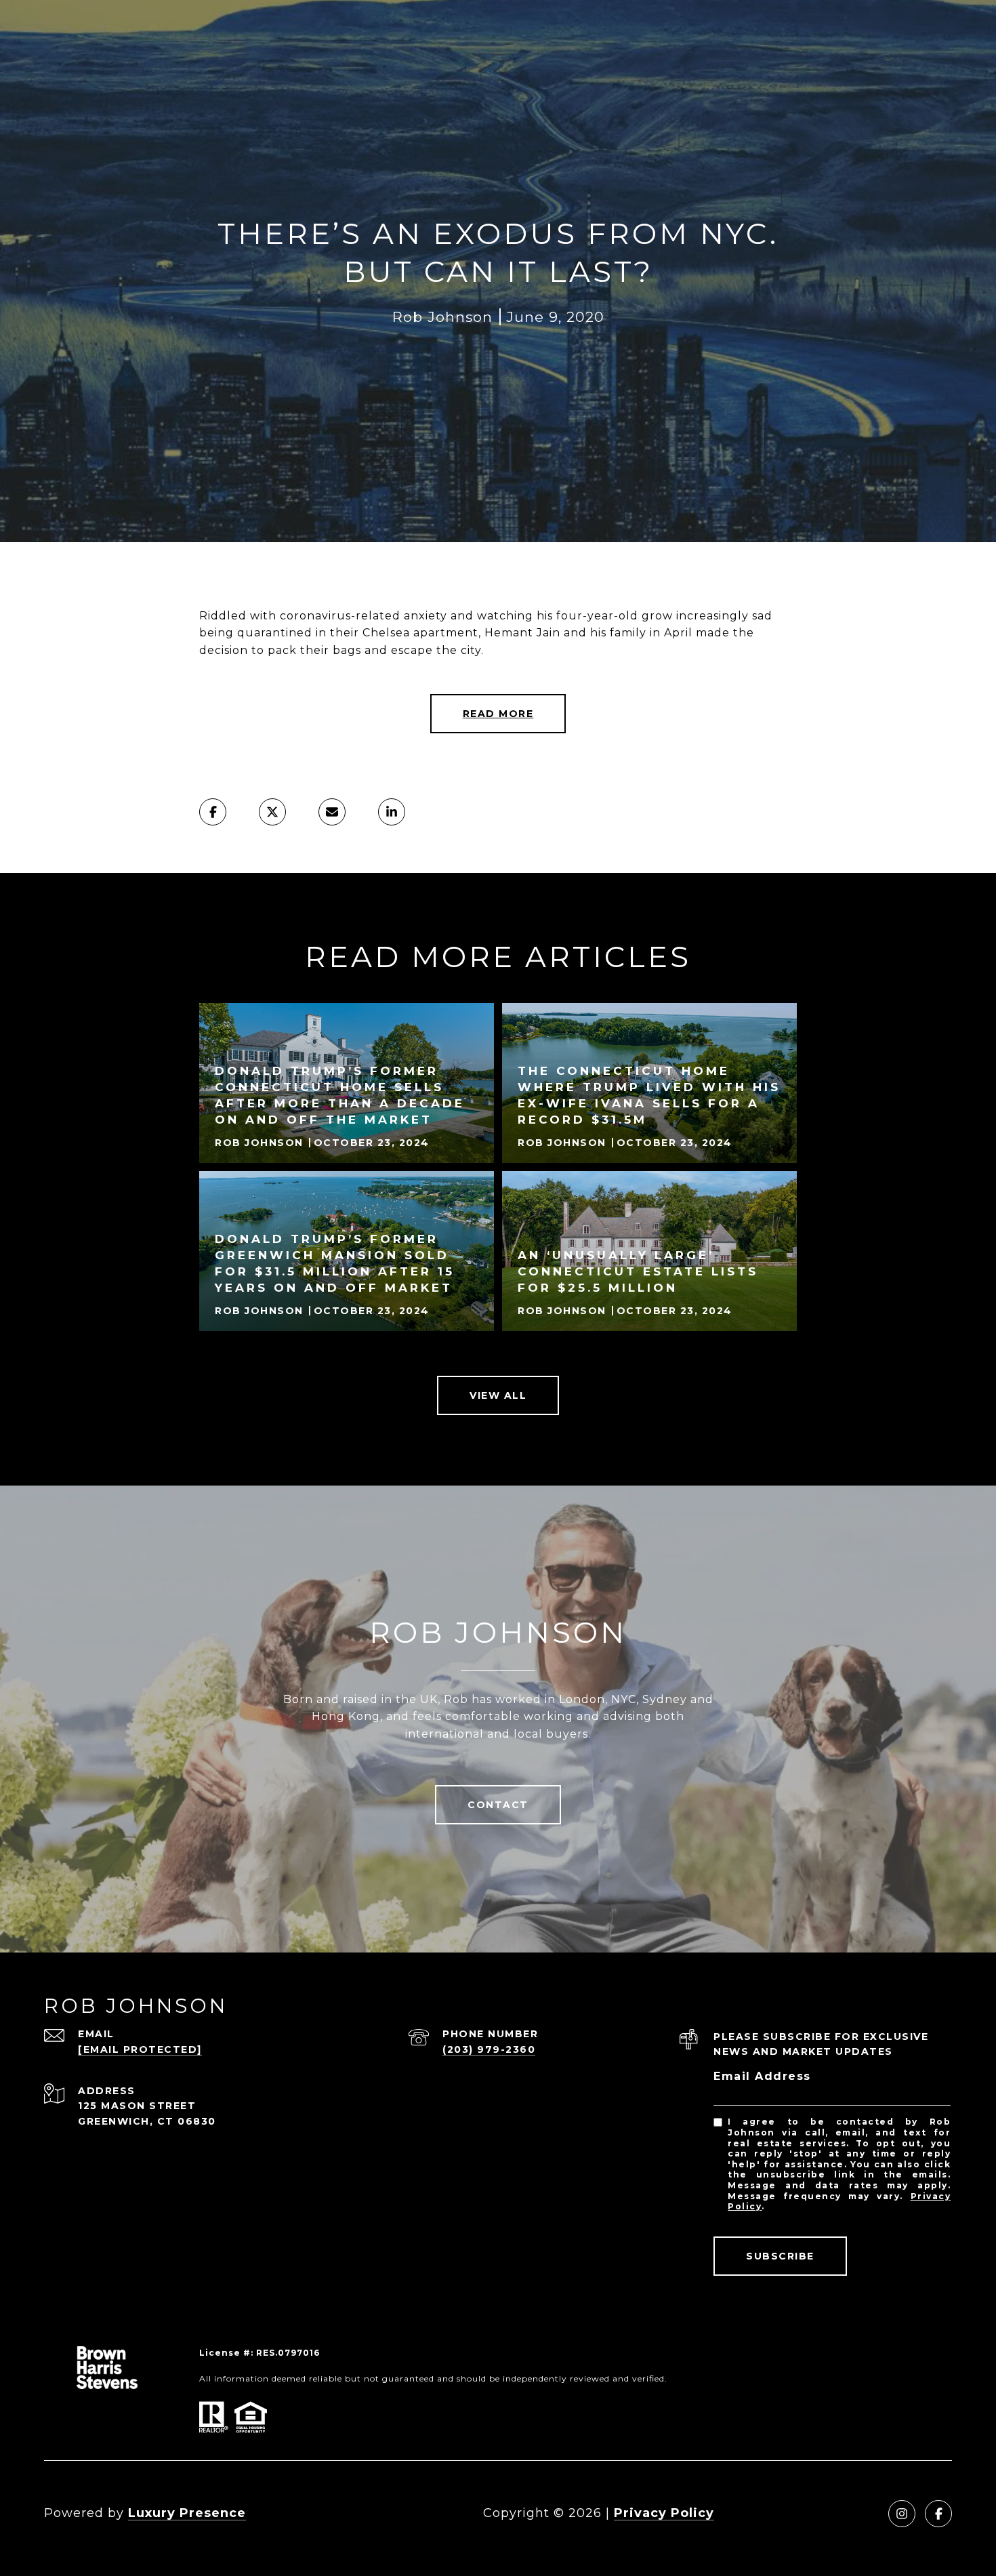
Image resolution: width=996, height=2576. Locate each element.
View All (498, 1395)
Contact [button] (498, 1805)
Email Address (762, 2076)
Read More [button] (498, 714)
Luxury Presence (187, 2513)
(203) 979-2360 (489, 2049)
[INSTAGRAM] (902, 2514)
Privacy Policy (664, 2513)
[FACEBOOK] (938, 2514)
